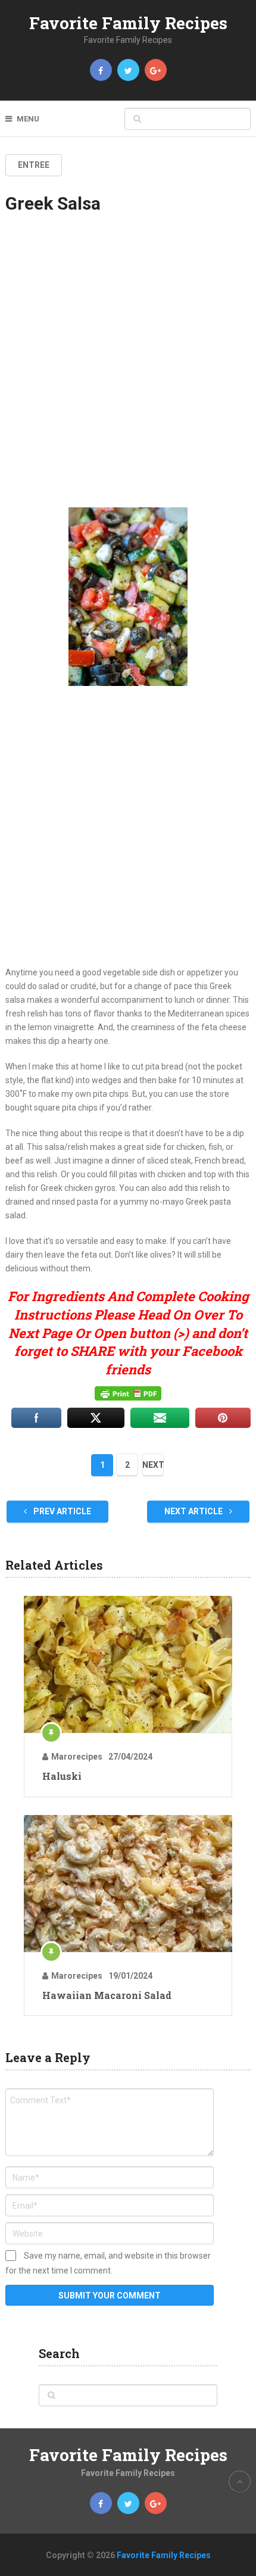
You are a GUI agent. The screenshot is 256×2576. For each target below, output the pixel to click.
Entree (34, 165)
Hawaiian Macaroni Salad (107, 1995)
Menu (28, 119)
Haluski (62, 1776)
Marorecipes (77, 1757)
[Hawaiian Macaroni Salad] (128, 1883)
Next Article (194, 1511)
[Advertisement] (128, 371)
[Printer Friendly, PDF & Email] (128, 1393)
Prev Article (61, 1511)
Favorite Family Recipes (128, 23)
